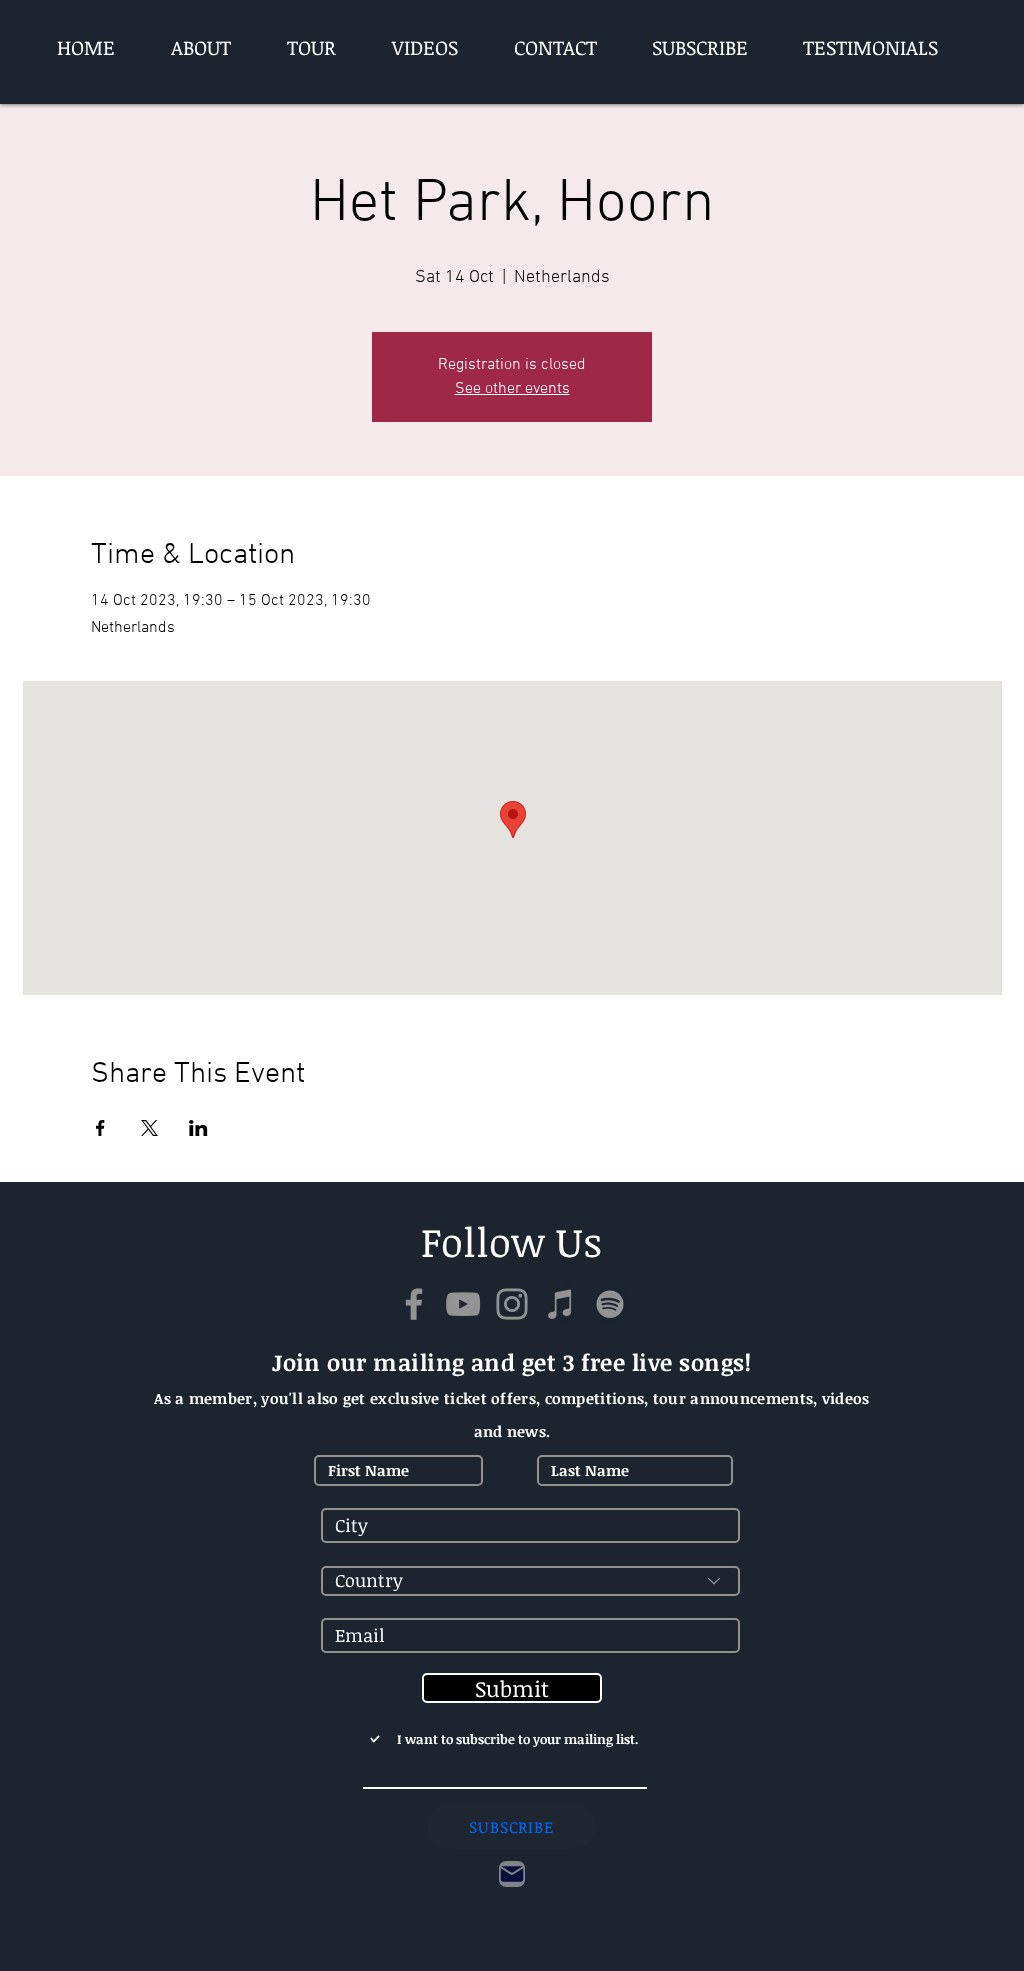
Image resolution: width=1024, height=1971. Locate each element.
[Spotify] (610, 1304)
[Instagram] (512, 1304)
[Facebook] (414, 1304)
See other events (512, 389)
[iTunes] (561, 1304)
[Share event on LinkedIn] (198, 1128)
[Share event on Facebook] (100, 1128)
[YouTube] (463, 1304)
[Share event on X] (149, 1128)
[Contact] (512, 1874)
